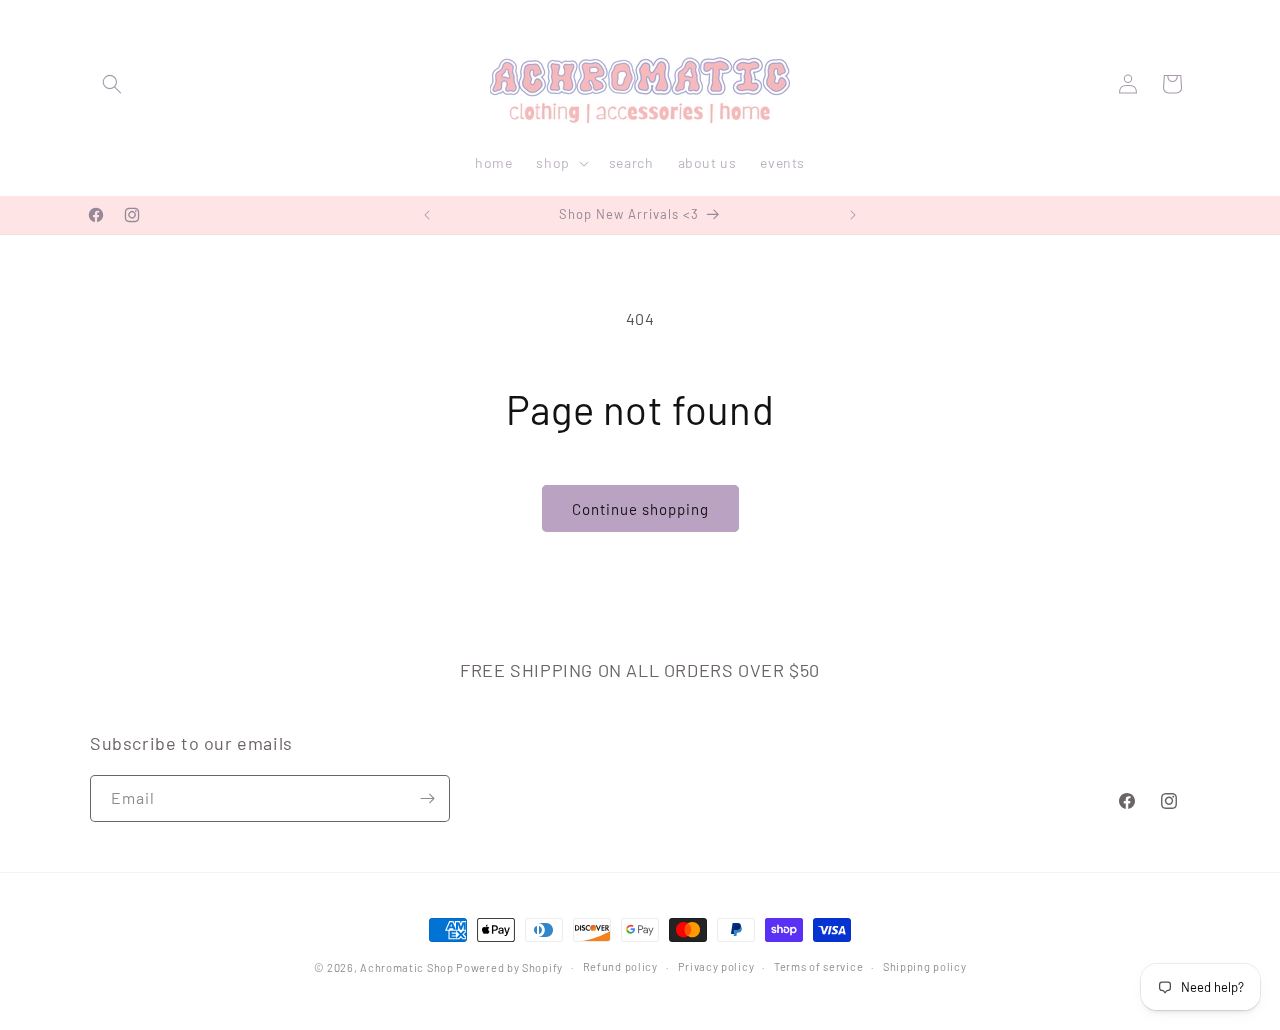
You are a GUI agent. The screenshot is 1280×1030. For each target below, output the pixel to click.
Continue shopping (640, 509)
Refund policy (620, 966)
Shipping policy (925, 966)
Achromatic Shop (407, 967)
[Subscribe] (427, 798)
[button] (112, 84)
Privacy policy (716, 966)
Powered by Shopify (509, 967)
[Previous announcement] (427, 215)
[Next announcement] (853, 215)
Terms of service (818, 966)
